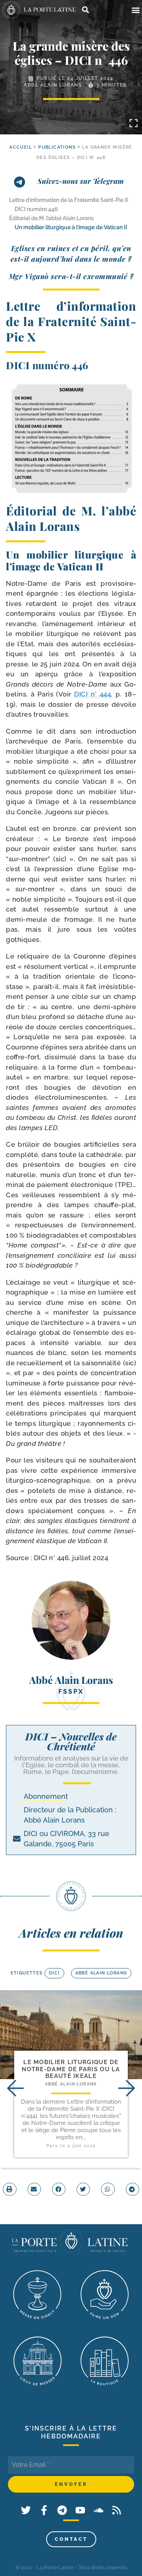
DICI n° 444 (92, 694)
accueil (21, 147)
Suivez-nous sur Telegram (81, 181)
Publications (57, 147)
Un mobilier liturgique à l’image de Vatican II (71, 227)
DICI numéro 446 (36, 209)
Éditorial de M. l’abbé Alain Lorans (51, 218)
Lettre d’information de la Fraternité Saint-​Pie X (69, 200)
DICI (54, 1973)
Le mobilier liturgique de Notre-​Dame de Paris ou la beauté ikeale (71, 2069)
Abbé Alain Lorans (53, 85)
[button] (135, 10)
